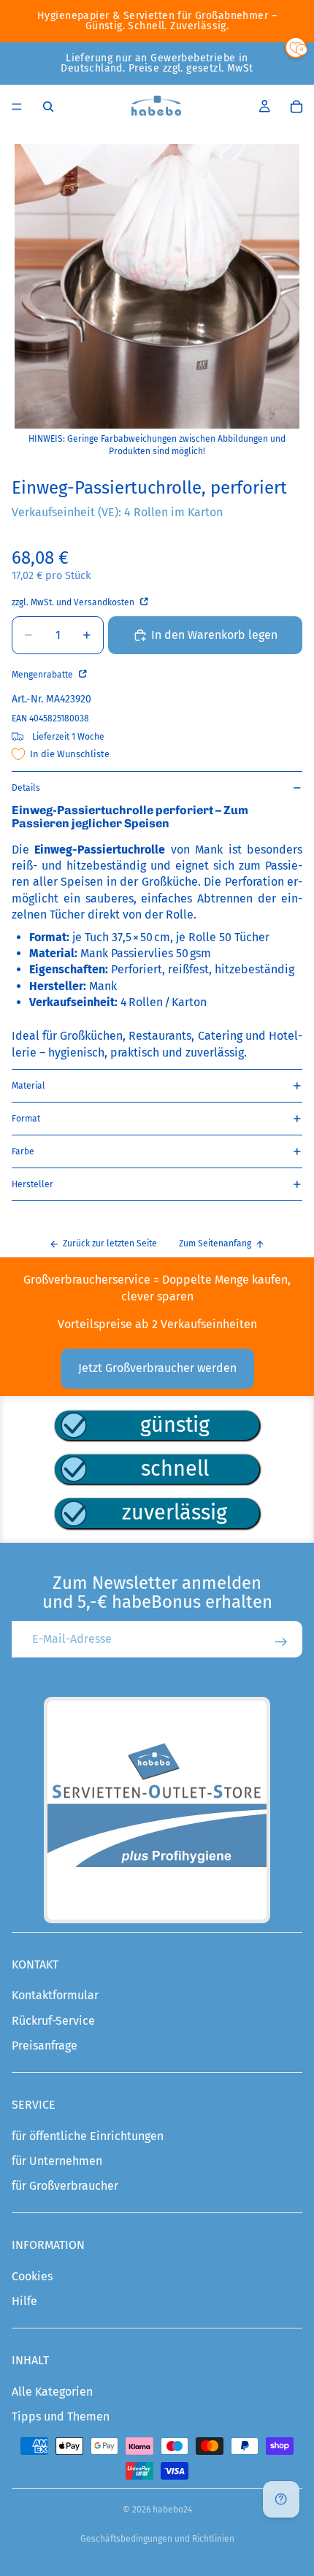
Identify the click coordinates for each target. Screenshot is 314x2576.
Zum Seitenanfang (215, 1243)
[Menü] (17, 107)
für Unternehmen (57, 2161)
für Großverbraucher (65, 2186)
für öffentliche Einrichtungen (88, 2136)
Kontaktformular (55, 1995)
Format (26, 1119)
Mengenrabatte (43, 675)
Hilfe (24, 2301)
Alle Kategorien (52, 2392)
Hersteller (32, 1184)
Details (26, 788)
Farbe (23, 1151)
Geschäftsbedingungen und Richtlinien (157, 2539)
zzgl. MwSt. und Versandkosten (74, 602)
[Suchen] (48, 107)
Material (28, 1086)
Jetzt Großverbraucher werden (157, 1368)
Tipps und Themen (61, 2416)
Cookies (32, 2276)
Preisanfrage (45, 2046)
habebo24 (172, 2510)
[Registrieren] (281, 1642)
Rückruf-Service (53, 2021)
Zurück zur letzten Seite (110, 1243)
